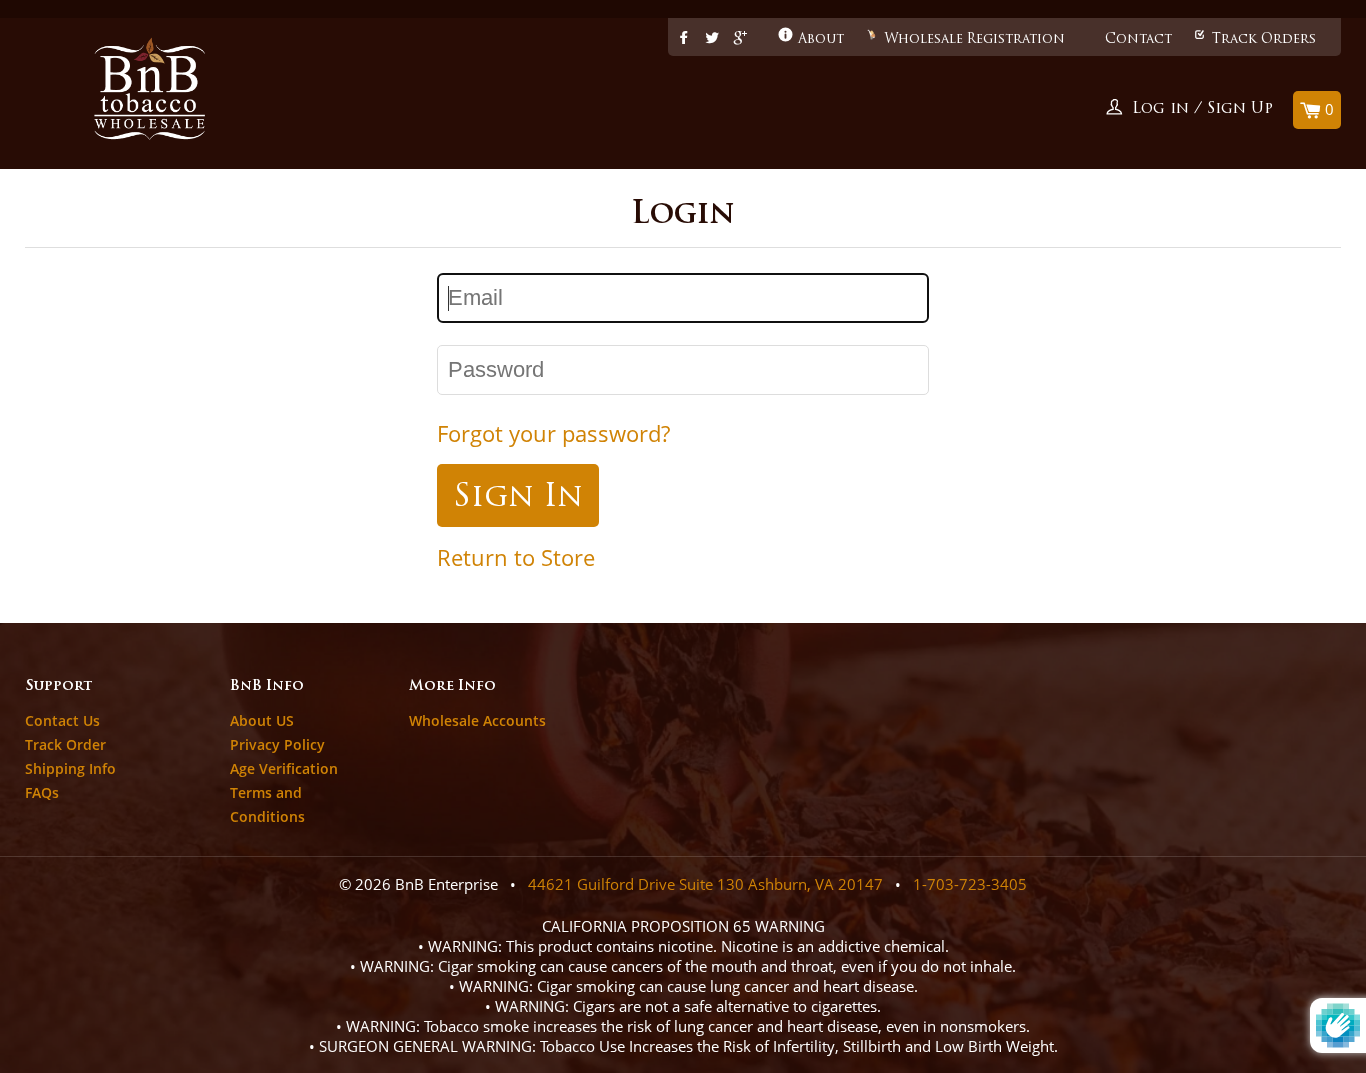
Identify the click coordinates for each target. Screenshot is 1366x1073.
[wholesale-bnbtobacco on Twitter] (712, 39)
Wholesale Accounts (477, 720)
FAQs (42, 792)
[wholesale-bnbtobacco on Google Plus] (740, 39)
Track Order (65, 744)
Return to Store (516, 557)
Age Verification (284, 768)
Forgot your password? (553, 433)
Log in (1160, 109)
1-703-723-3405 (970, 884)
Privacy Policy (277, 744)
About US (262, 720)
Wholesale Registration (974, 39)
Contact (1138, 39)
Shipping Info (70, 768)
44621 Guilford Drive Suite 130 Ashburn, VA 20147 (705, 884)
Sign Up (1240, 109)
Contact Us (62, 720)
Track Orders (1264, 39)
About (821, 39)
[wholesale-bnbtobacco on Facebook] (684, 39)
